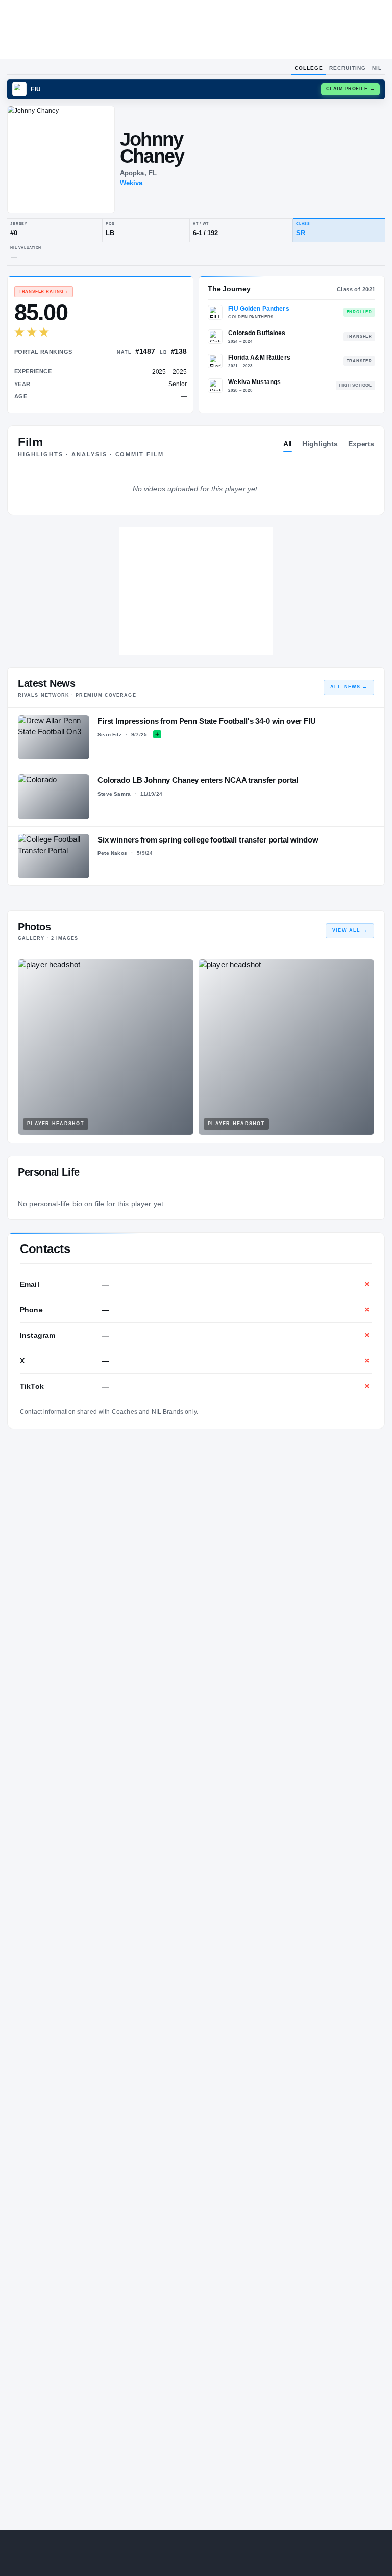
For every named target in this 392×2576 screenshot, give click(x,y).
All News (349, 687)
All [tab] (288, 444)
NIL (377, 68)
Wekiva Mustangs (254, 382)
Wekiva (131, 183)
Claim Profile (351, 89)
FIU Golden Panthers (259, 309)
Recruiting (348, 68)
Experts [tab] (361, 444)
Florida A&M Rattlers (259, 358)
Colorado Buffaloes (257, 333)
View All (350, 930)
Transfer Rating (44, 291)
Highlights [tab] (320, 444)
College (309, 68)
